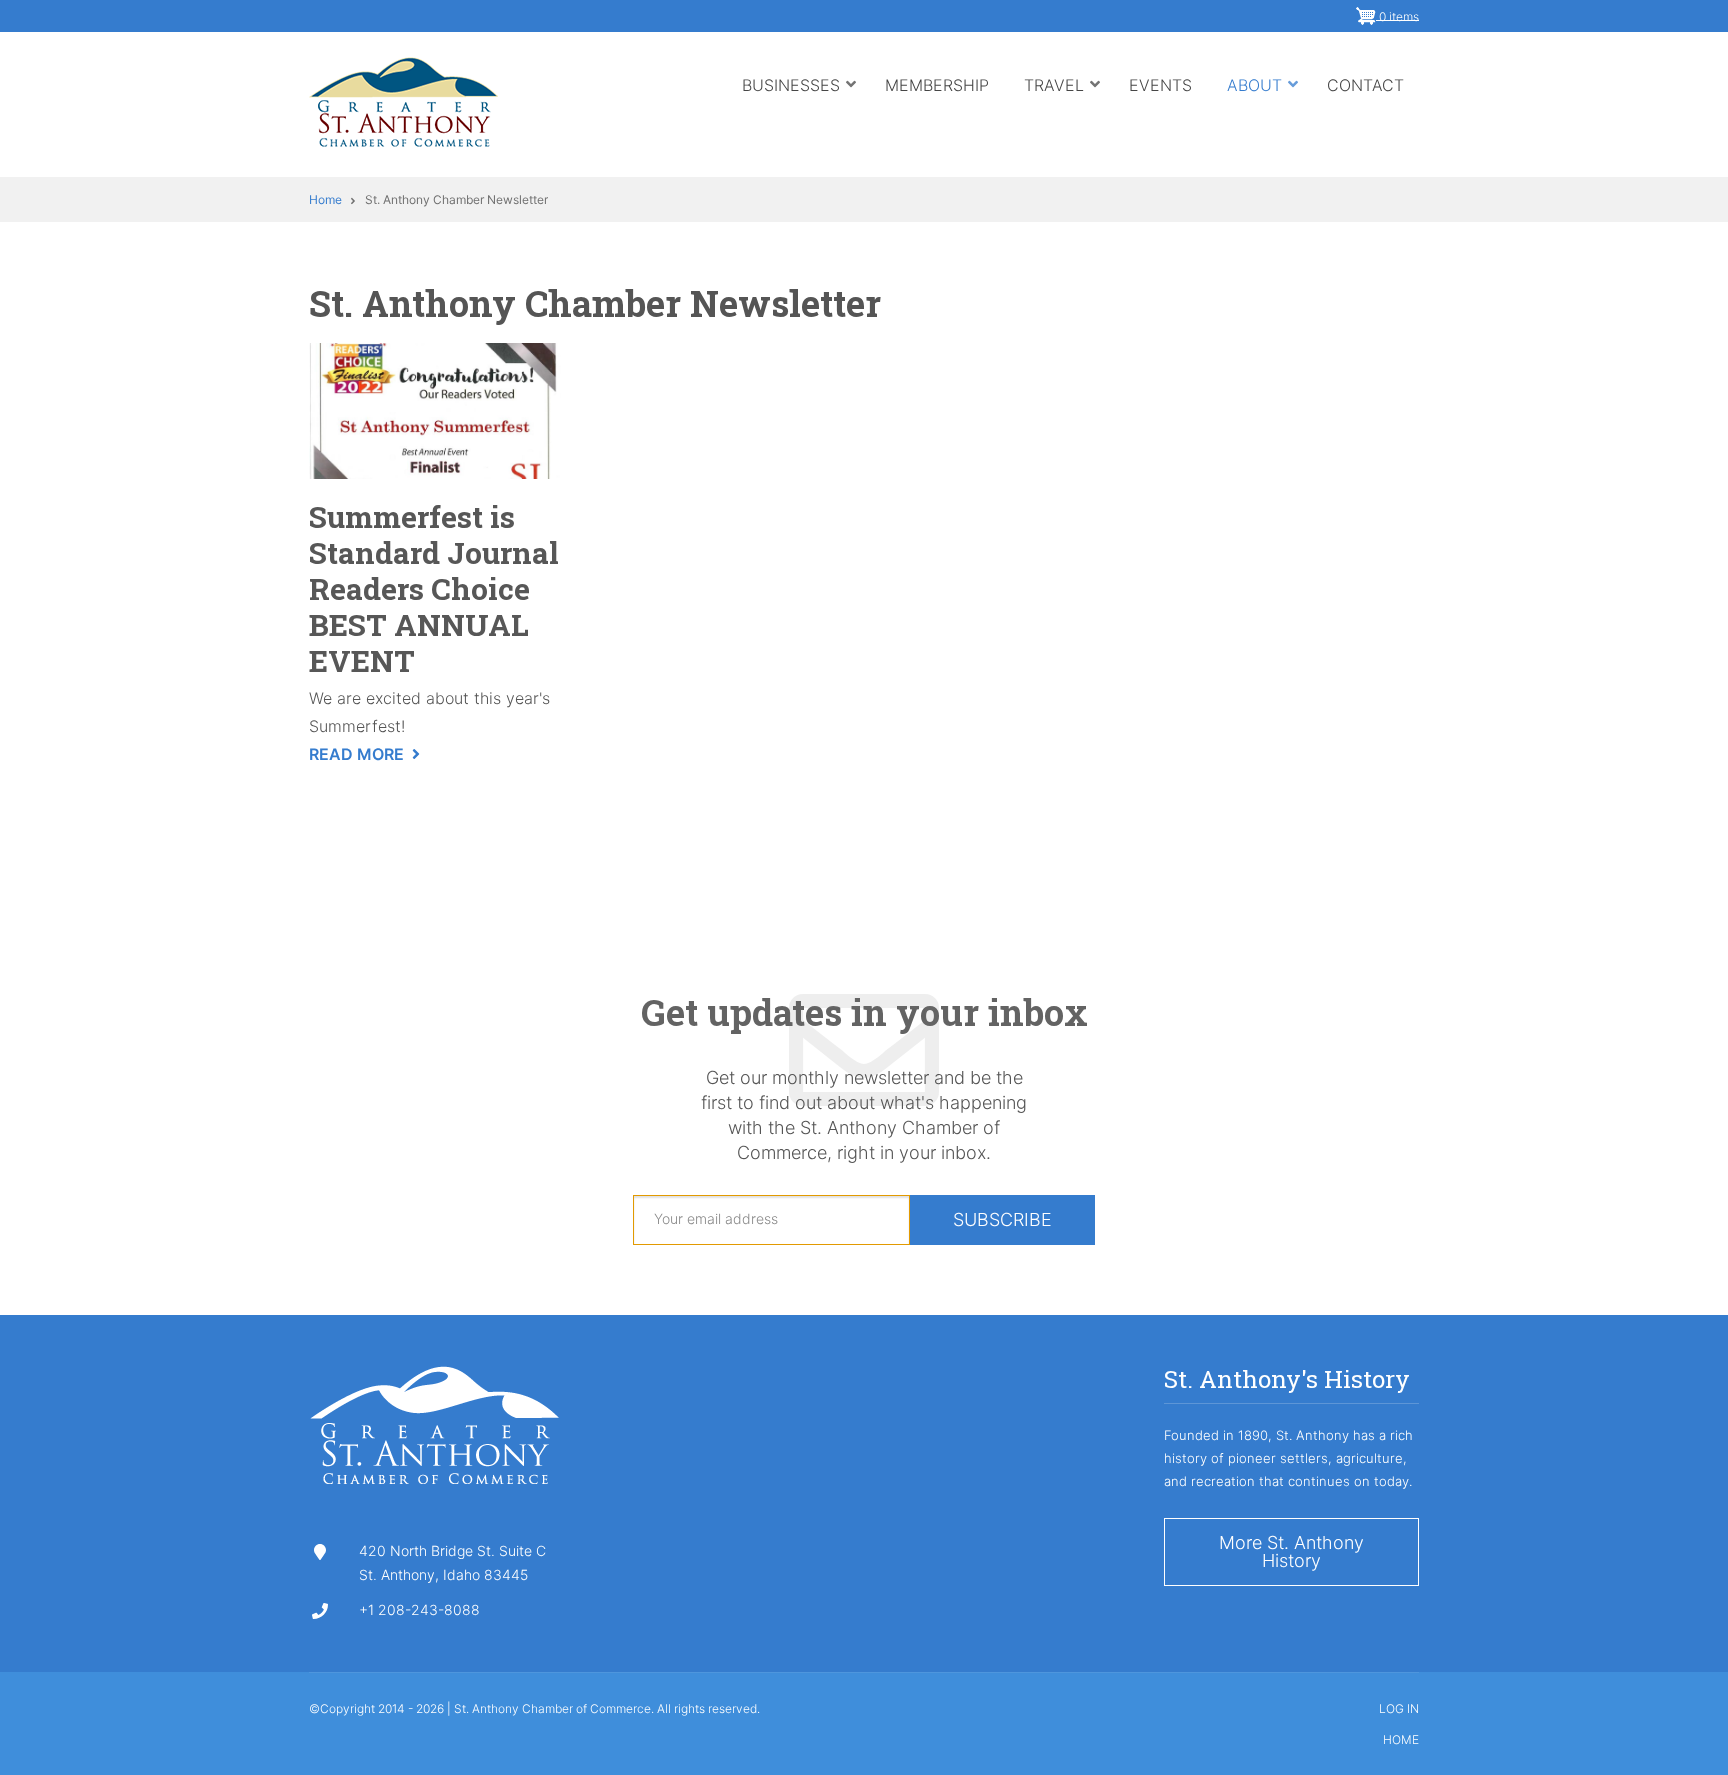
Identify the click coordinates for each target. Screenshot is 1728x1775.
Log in (1399, 1709)
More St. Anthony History (1291, 1551)
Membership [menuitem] (937, 85)
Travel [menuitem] (1062, 104)
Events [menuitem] (1160, 85)
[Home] (403, 100)
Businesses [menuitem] (799, 104)
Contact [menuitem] (1365, 85)
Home (1401, 1740)
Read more (364, 755)
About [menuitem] (1263, 104)
